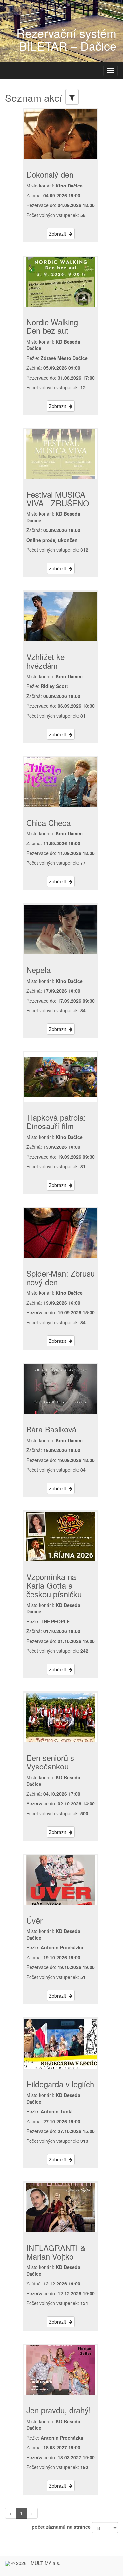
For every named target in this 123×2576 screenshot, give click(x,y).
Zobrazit (59, 234)
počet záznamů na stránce (61, 2527)
